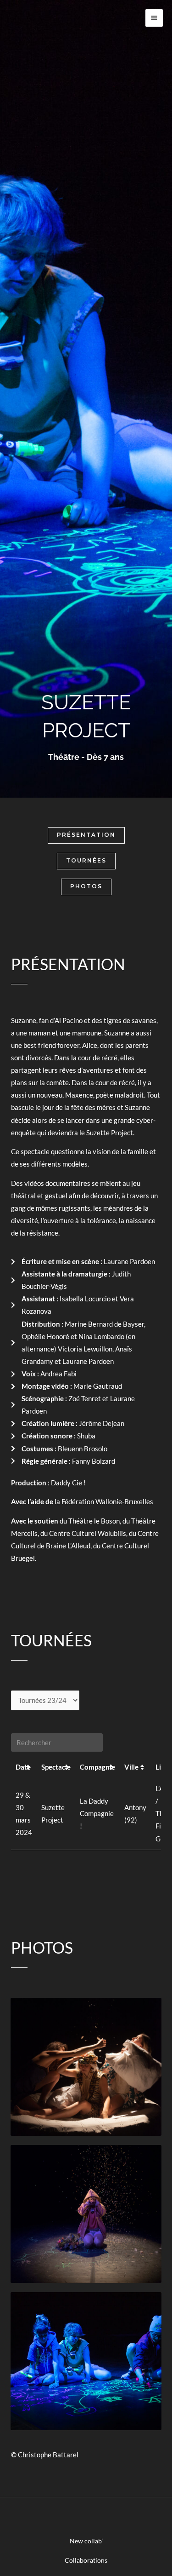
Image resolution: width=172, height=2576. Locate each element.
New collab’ (86, 2541)
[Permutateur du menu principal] (154, 18)
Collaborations (86, 2560)
